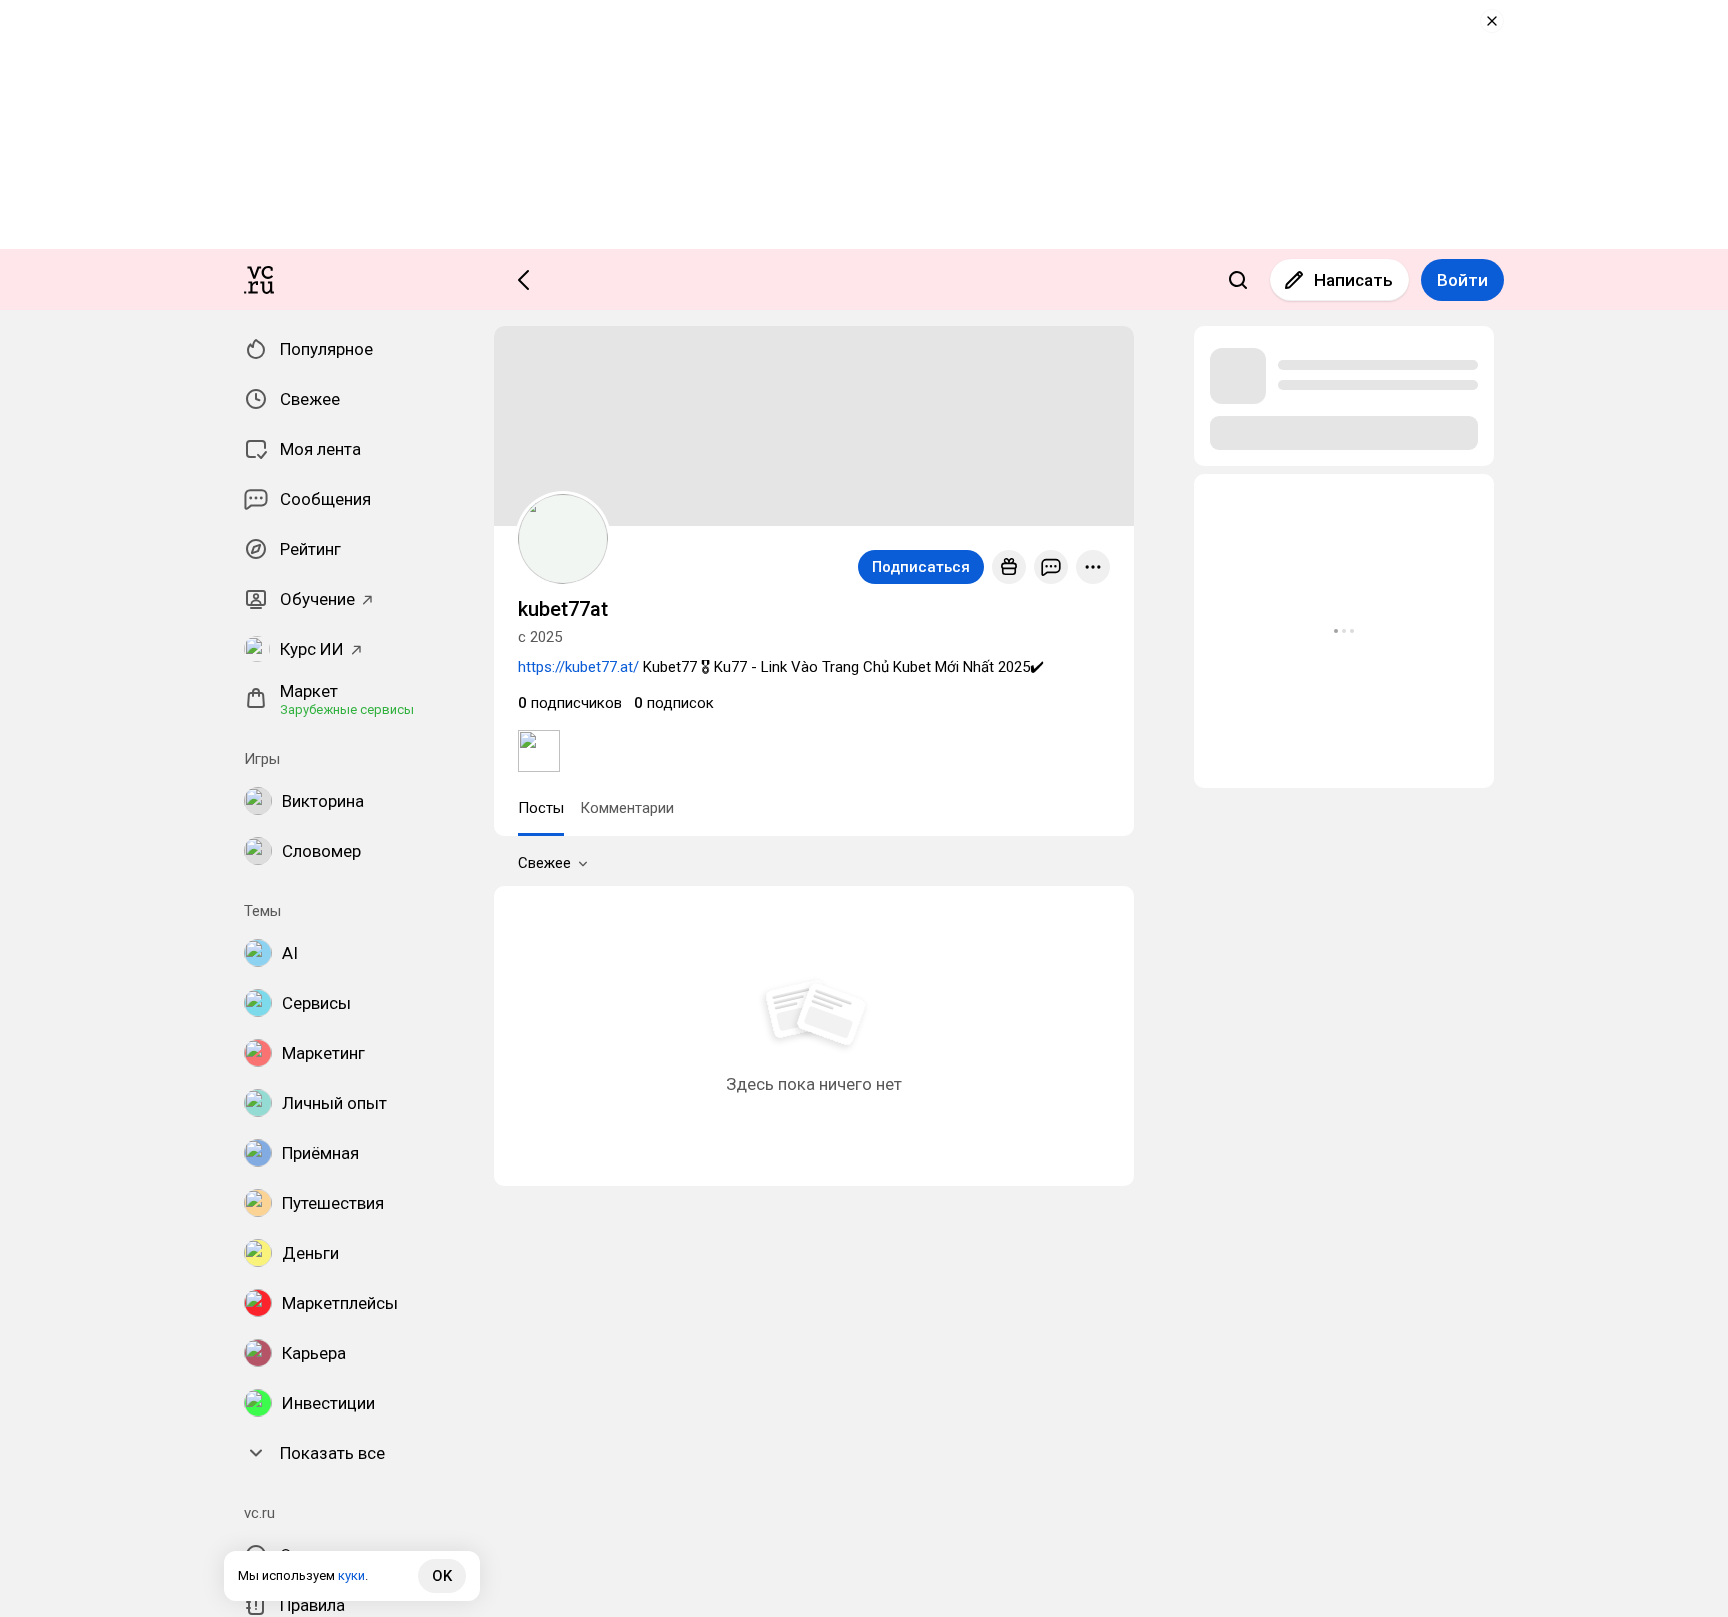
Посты (541, 808)
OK (442, 1576)
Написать (1353, 280)
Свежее (544, 863)
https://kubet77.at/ (578, 667)
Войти (1462, 280)
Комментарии (627, 808)
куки (351, 1575)
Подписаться (921, 567)
